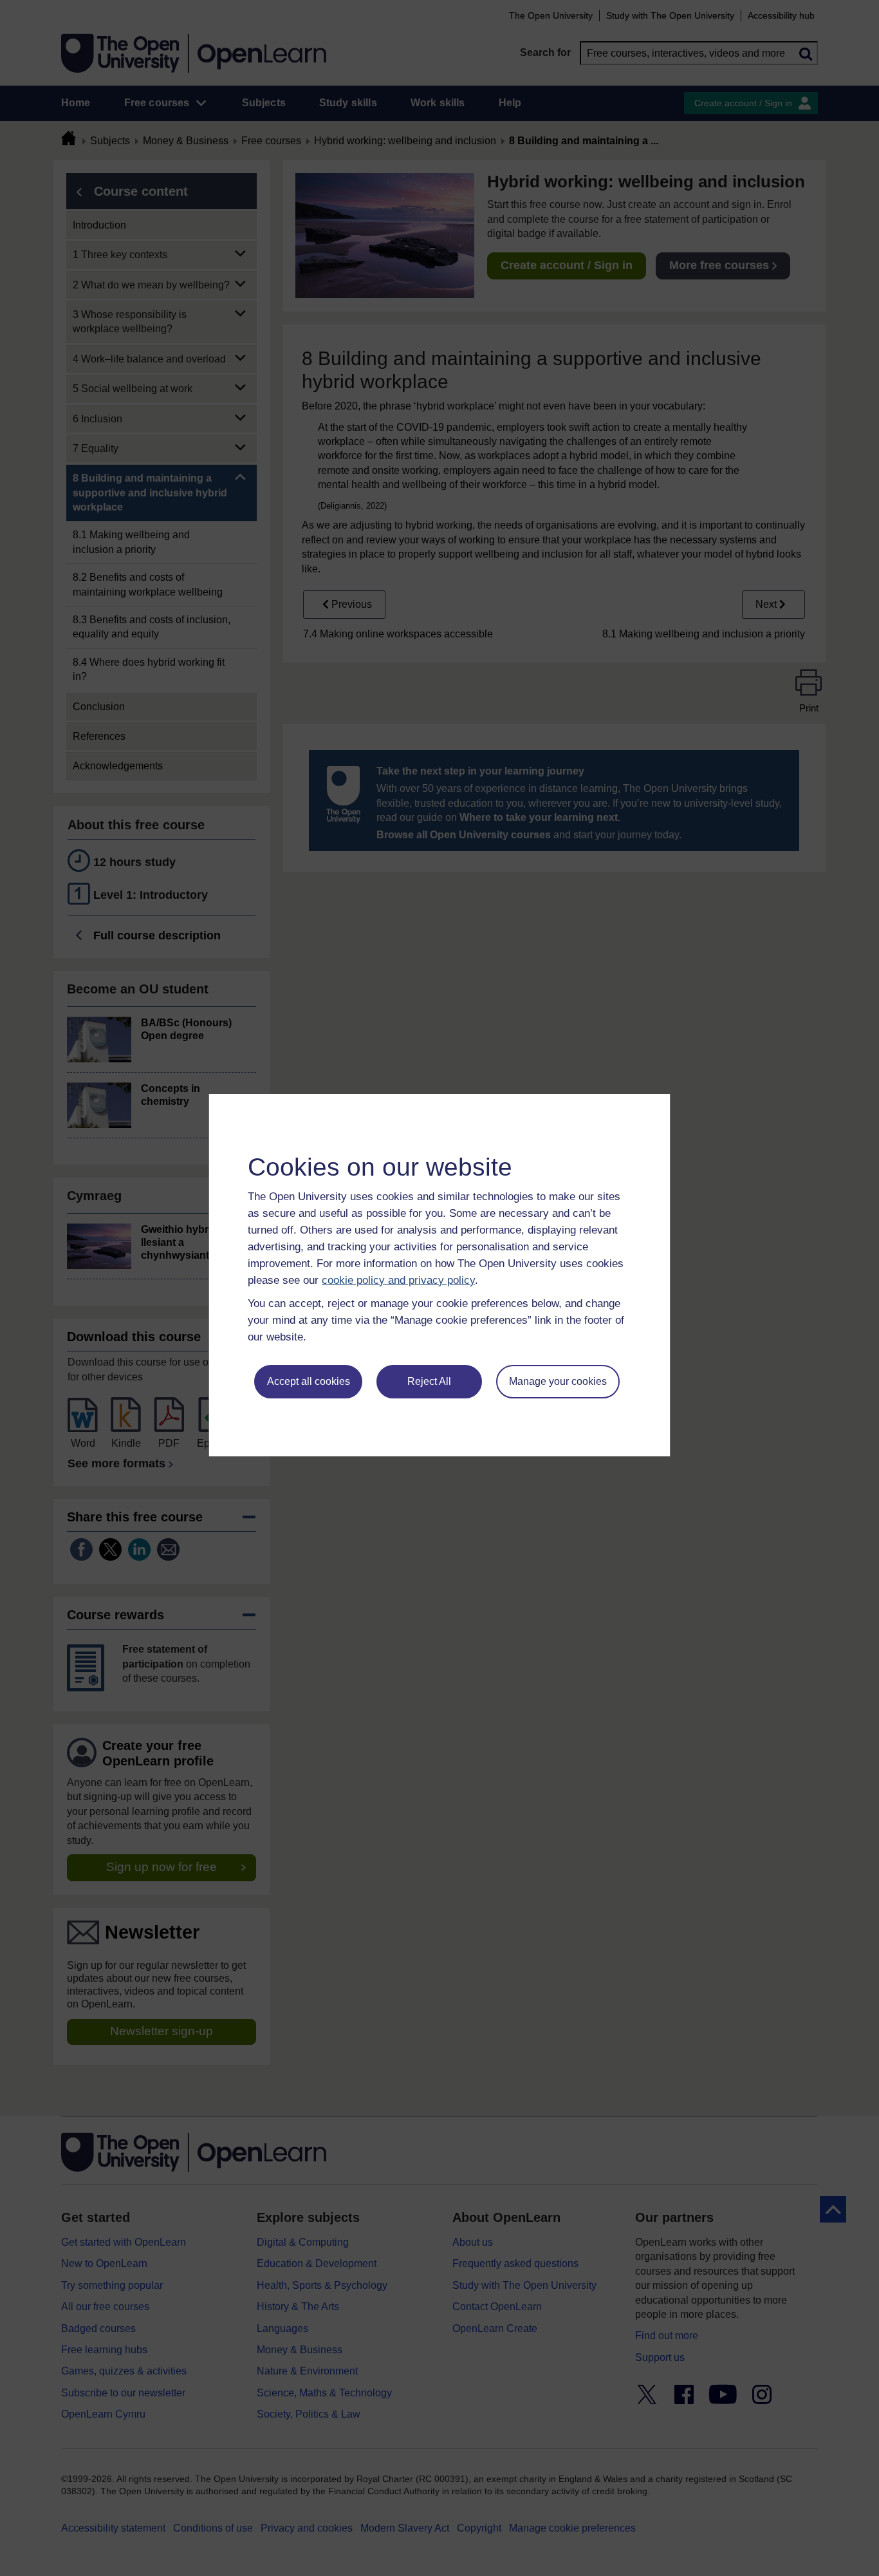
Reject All (429, 1381)
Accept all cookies (309, 1381)
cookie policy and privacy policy (398, 1280)
